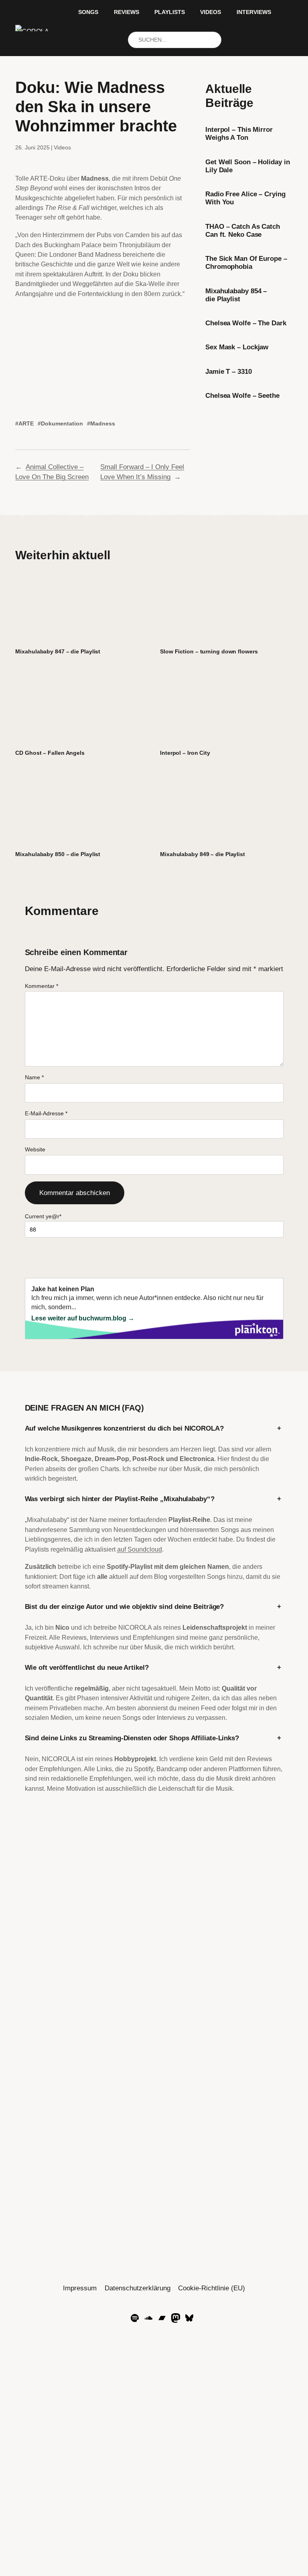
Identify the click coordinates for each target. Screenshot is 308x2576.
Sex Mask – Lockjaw (237, 347)
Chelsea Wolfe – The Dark (246, 323)
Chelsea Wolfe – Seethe (242, 396)
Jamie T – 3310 (229, 372)
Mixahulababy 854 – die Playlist (236, 295)
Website (35, 1149)
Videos (62, 147)
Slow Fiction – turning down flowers (209, 651)
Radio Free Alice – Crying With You (245, 198)
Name (34, 1077)
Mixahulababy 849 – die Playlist (203, 854)
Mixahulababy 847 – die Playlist (58, 651)
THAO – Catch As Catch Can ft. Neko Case (243, 231)
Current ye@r (43, 1216)
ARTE (26, 423)
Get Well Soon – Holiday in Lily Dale (247, 166)
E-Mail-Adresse (46, 1113)
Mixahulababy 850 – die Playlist (58, 854)
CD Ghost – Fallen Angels (50, 753)
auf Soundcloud (140, 1549)
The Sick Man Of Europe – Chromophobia (246, 263)
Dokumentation (62, 423)
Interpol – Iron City (185, 753)
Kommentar (42, 986)
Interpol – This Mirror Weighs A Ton (239, 134)
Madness (103, 423)
